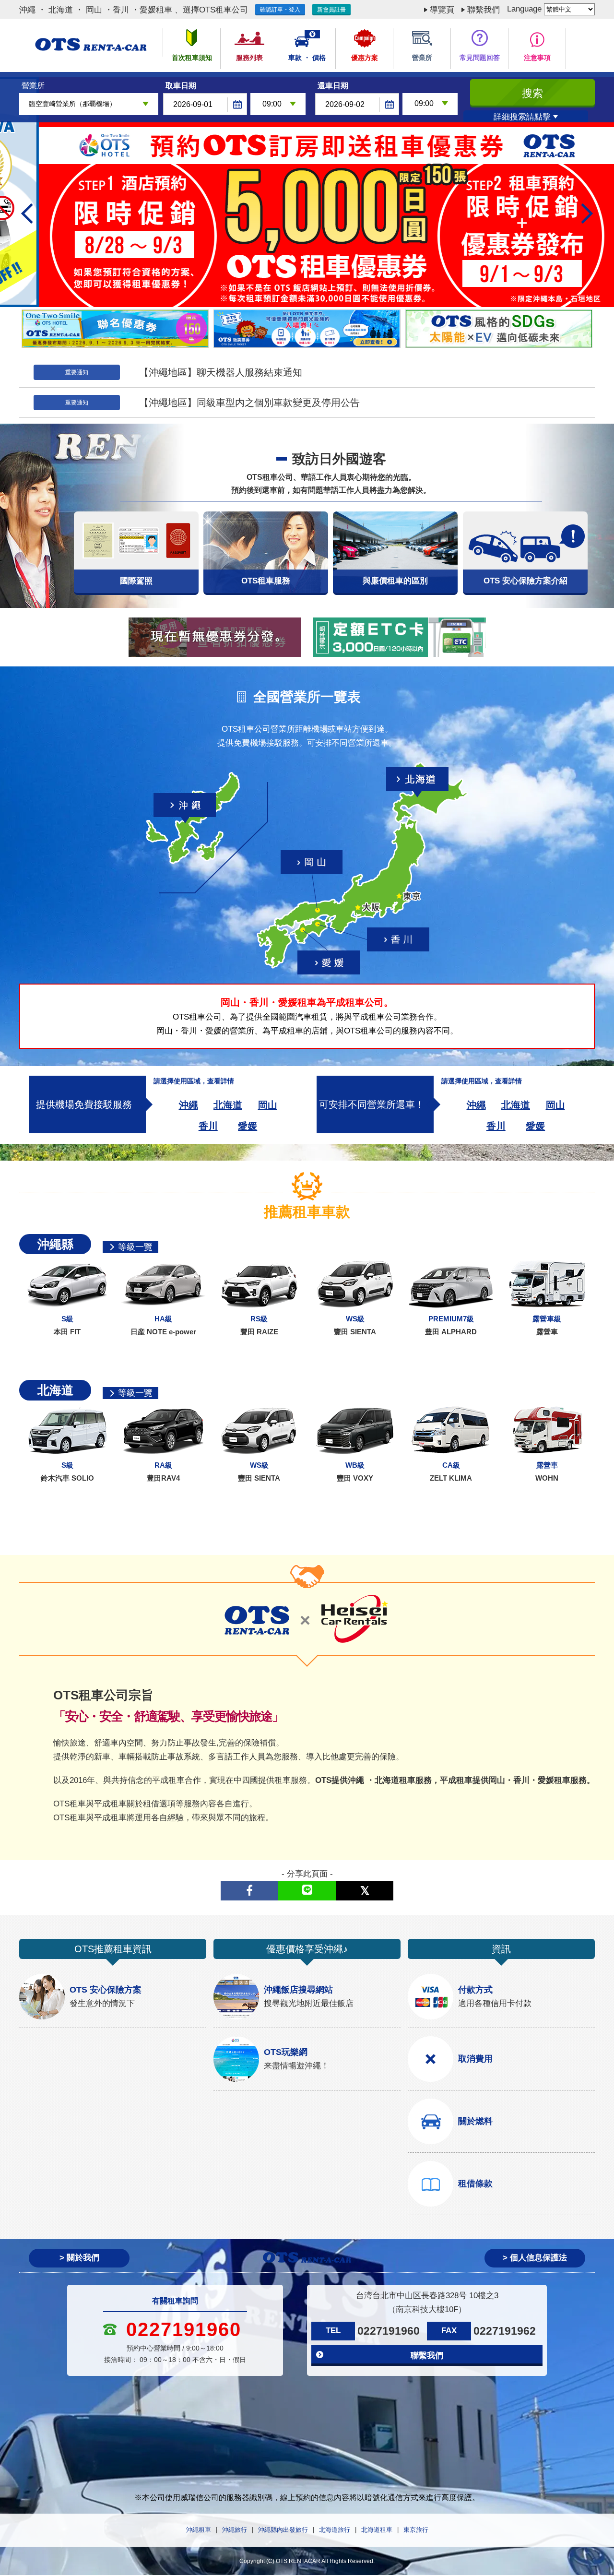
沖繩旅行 (235, 2530)
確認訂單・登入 (280, 10)
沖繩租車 (199, 2530)
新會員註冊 (331, 10)
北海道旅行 (335, 2530)
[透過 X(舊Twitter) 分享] (365, 1891)
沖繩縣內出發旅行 (283, 2530)
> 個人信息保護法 (535, 2258)
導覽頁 (442, 10)
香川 (208, 1126)
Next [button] (583, 214)
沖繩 (189, 1105)
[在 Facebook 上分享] (249, 1891)
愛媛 (248, 1126)
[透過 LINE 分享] (307, 1891)
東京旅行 (416, 2530)
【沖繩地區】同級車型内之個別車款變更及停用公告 (249, 403)
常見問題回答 (480, 58)
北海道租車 (377, 2530)
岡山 (268, 1105)
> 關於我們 (79, 2258)
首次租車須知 (192, 58)
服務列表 (249, 58)
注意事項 (537, 58)
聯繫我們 (484, 10)
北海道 (228, 1105)
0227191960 (389, 2331)
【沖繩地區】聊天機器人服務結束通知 (221, 372)
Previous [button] (31, 214)
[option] (307, 192)
